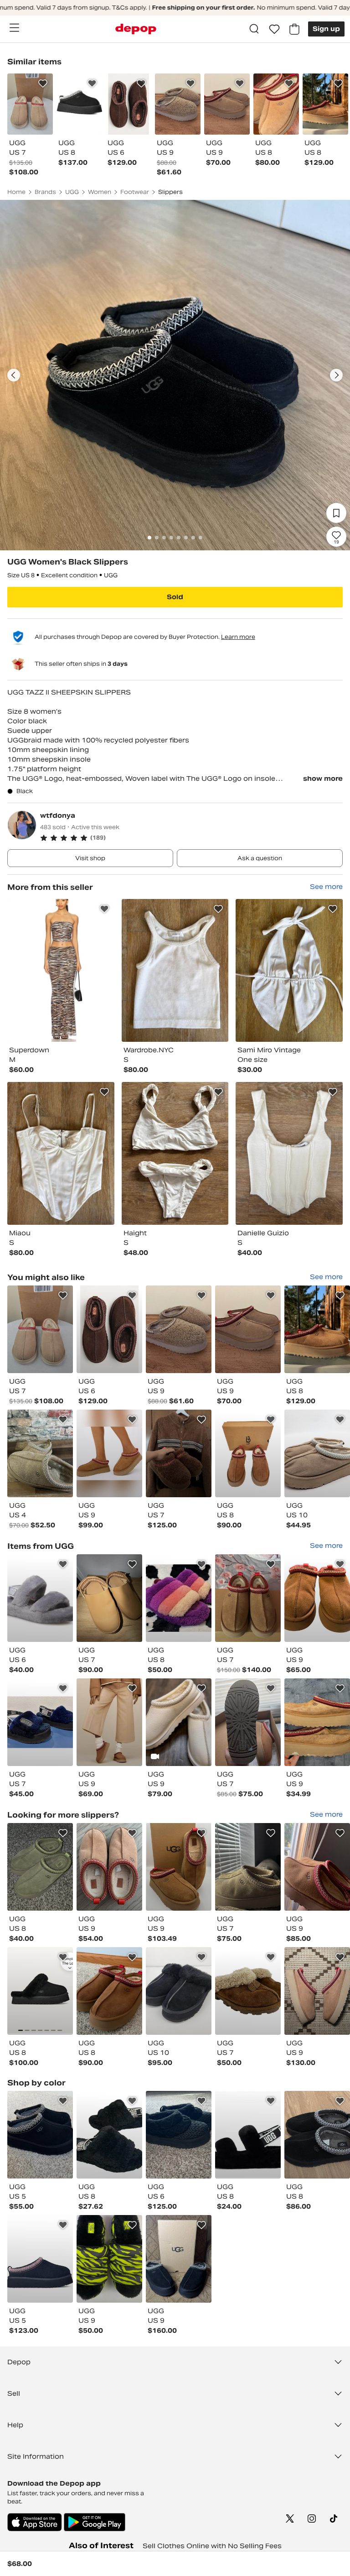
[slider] (175, 375)
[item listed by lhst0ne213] (179, 2259)
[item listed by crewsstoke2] (317, 1722)
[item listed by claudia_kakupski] (109, 1991)
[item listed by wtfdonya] (61, 970)
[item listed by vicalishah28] (109, 1867)
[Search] (254, 29)
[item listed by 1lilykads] (109, 1722)
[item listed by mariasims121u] (40, 1722)
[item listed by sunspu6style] (179, 1867)
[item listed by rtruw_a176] (40, 1453)
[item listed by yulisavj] (248, 1867)
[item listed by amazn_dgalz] (40, 1598)
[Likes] (274, 29)
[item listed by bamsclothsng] (40, 1329)
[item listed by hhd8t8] (317, 1598)
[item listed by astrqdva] (109, 2259)
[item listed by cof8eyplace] (109, 1329)
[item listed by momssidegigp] (109, 1598)
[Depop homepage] (136, 29)
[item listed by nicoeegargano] (317, 1329)
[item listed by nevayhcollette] (248, 1722)
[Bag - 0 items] (294, 29)
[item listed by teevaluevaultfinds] (179, 1991)
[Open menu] (14, 28)
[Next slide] (336, 375)
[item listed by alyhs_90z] (179, 2135)
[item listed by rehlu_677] (179, 1722)
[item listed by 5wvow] (248, 1598)
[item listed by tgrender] (40, 1867)
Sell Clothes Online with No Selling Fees (212, 2546)
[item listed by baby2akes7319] (40, 2259)
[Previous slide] (14, 375)
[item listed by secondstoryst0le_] (179, 1329)
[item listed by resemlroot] (317, 1453)
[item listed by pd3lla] (248, 1991)
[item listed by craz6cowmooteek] (179, 1598)
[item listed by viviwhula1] (317, 2135)
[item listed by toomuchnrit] (40, 1991)
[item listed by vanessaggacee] (248, 1453)
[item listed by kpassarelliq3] (109, 2135)
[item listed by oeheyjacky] (40, 2135)
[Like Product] (43, 84)
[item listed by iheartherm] (317, 1991)
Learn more (238, 637)
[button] (191, 838)
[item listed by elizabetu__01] (317, 1867)
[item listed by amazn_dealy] (109, 1453)
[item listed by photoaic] (179, 1453)
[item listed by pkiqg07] (248, 1329)
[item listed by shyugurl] (248, 2135)
